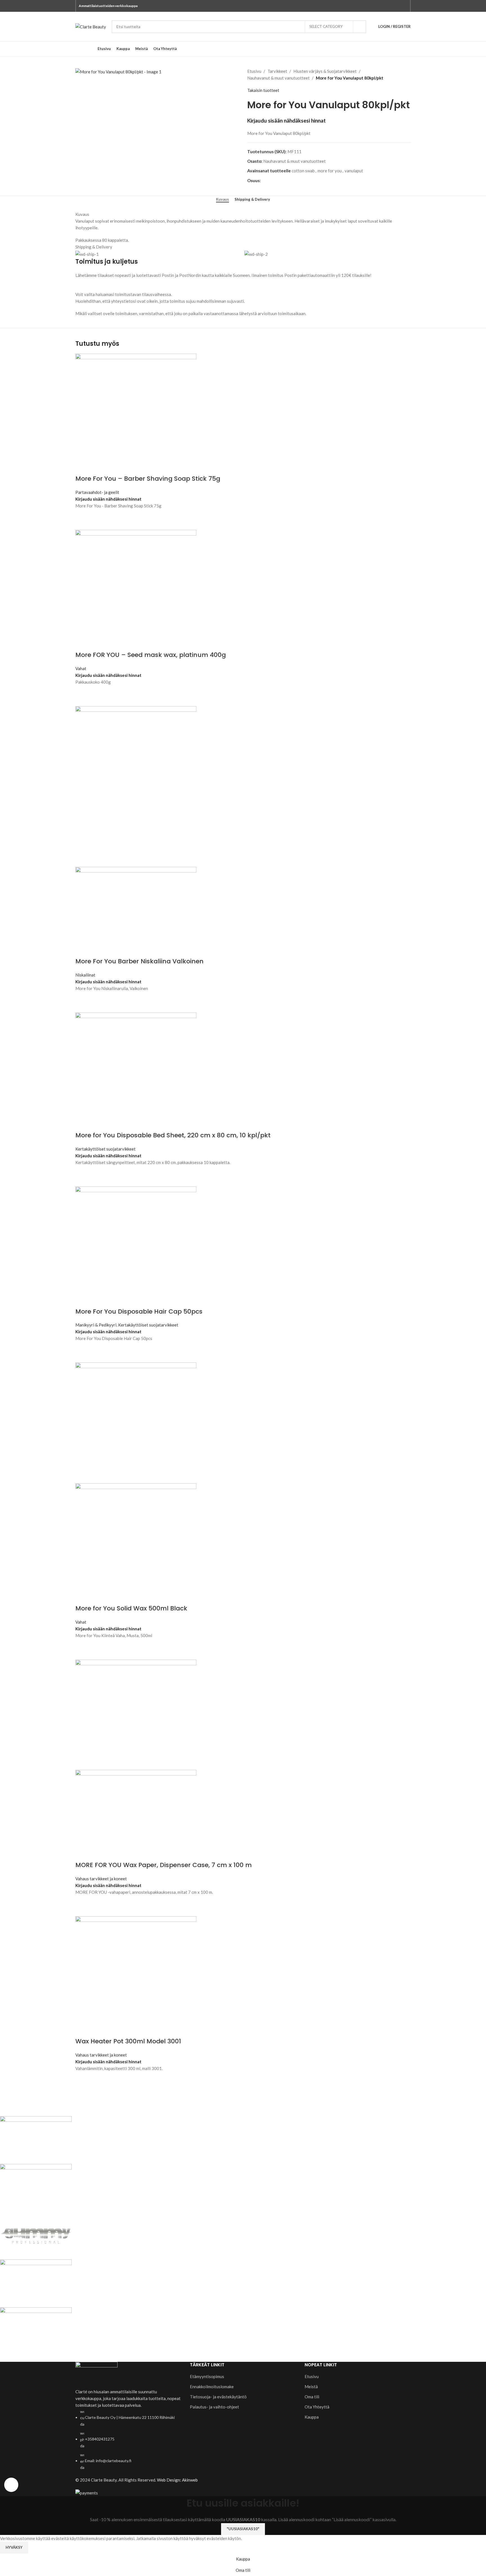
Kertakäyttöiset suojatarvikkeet (105, 1149)
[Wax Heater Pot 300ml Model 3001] (136, 1976)
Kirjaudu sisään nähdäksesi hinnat (286, 121)
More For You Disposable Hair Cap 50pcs (139, 1311)
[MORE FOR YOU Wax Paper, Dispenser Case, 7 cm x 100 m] (136, 1714)
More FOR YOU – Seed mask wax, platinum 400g (151, 655)
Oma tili (312, 2397)
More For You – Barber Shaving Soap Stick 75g (148, 479)
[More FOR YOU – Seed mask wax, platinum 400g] (136, 590)
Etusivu (254, 71)
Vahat (81, 668)
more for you (330, 171)
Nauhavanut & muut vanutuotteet (278, 78)
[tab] (222, 200)
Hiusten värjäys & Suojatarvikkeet (325, 71)
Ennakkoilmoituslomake (212, 2387)
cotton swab (303, 171)
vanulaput (354, 171)
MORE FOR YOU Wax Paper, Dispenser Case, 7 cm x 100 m (164, 1865)
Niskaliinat (85, 975)
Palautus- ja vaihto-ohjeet (214, 2407)
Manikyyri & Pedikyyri (96, 1325)
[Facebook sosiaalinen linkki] (398, 6)
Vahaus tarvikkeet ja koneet (101, 1879)
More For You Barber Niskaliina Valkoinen (139, 961)
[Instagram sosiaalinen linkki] (404, 6)
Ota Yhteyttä (317, 2407)
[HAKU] (360, 27)
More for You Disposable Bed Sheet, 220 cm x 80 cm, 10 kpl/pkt (173, 1135)
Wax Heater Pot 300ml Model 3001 (128, 2041)
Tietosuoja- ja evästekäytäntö (218, 2397)
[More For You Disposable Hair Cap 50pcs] (136, 1246)
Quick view (82, 523)
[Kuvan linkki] (96, 2374)
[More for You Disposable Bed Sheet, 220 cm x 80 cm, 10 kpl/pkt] (136, 1071)
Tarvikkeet (277, 71)
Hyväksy (14, 2547)
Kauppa (312, 2417)
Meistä (311, 2387)
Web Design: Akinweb (177, 2480)
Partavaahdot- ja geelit (97, 492)
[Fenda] (168, 2236)
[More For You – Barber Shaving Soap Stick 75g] (136, 413)
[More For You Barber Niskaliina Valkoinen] (136, 786)
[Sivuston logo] (91, 26)
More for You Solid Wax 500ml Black (131, 1608)
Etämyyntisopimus (207, 2376)
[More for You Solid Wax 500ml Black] (136, 1422)
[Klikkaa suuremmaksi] (11, 2485)
